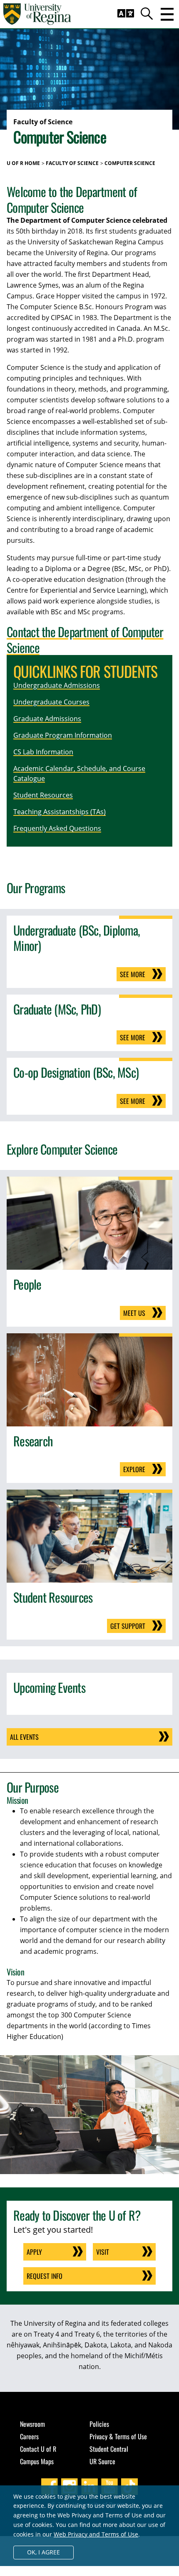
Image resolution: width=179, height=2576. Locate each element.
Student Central (109, 2449)
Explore (134, 1469)
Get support (128, 1626)
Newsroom (32, 2424)
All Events (24, 1737)
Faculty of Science (72, 163)
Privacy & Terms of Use (118, 2436)
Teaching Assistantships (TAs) (60, 812)
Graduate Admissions (47, 719)
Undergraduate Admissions (57, 685)
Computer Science (130, 163)
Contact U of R (38, 2449)
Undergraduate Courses (51, 702)
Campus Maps (37, 2461)
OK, (44, 2552)
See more (133, 974)
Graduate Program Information (63, 735)
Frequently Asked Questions (57, 828)
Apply (34, 2252)
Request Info (45, 2276)
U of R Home (23, 163)
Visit (103, 2252)
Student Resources (43, 795)
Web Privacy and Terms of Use (96, 2534)
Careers (29, 2436)
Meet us (134, 1313)
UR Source (102, 2461)
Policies (99, 2424)
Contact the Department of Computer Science (85, 639)
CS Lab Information (43, 752)
